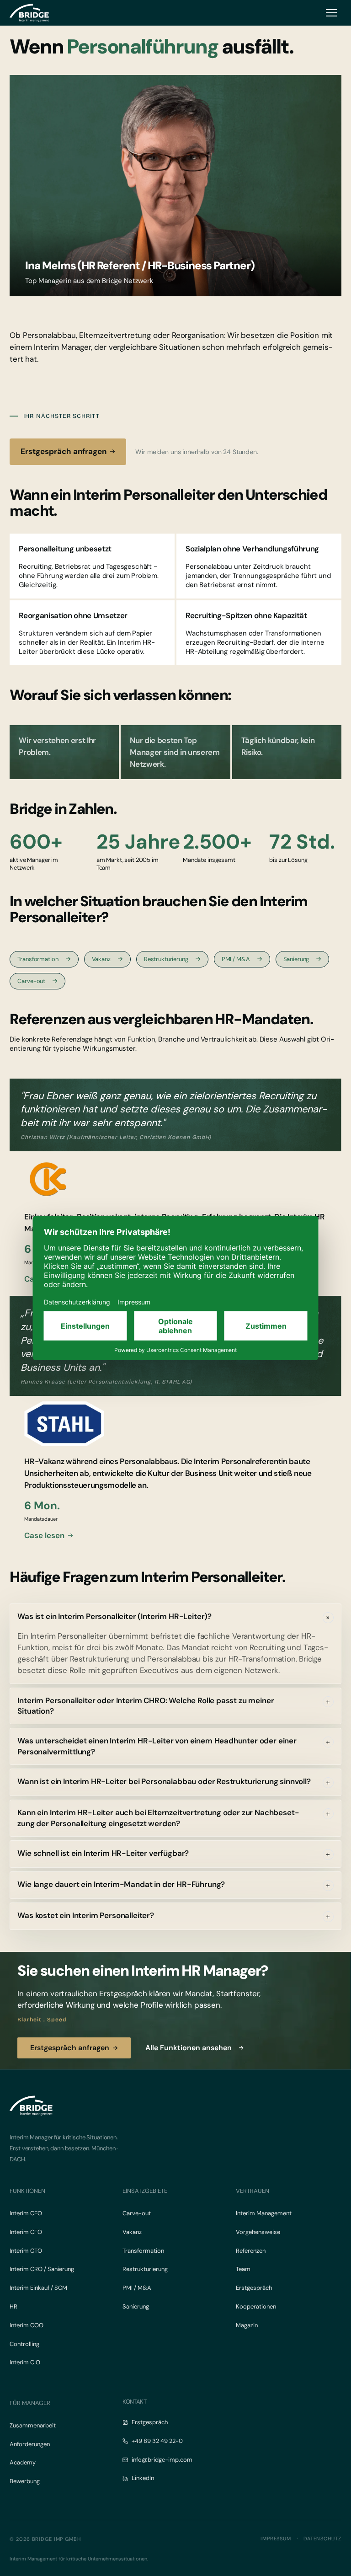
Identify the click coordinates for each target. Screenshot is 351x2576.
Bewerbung (25, 2481)
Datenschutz (322, 2539)
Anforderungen (30, 2444)
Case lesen (44, 1536)
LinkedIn (143, 2478)
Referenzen (251, 2251)
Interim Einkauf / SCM (38, 2288)
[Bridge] (29, 13)
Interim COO (27, 2325)
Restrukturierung (166, 959)
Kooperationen (256, 2306)
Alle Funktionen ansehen (189, 2048)
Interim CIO (25, 2362)
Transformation (38, 959)
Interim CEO (26, 2213)
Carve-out (31, 981)
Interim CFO (26, 2232)
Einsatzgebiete (145, 2191)
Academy (23, 2462)
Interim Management (264, 2213)
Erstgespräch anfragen (64, 451)
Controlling (24, 2344)
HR (13, 2306)
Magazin (247, 2325)
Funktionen (27, 2191)
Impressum (276, 2539)
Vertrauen (253, 2191)
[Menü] (331, 13)
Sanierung (296, 959)
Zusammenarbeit (33, 2425)
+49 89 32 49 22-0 (157, 2441)
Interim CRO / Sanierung (42, 2269)
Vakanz (101, 959)
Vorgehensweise (258, 2232)
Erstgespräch (254, 2288)
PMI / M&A (236, 959)
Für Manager (30, 2403)
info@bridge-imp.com (162, 2460)
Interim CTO (26, 2251)
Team (243, 2269)
